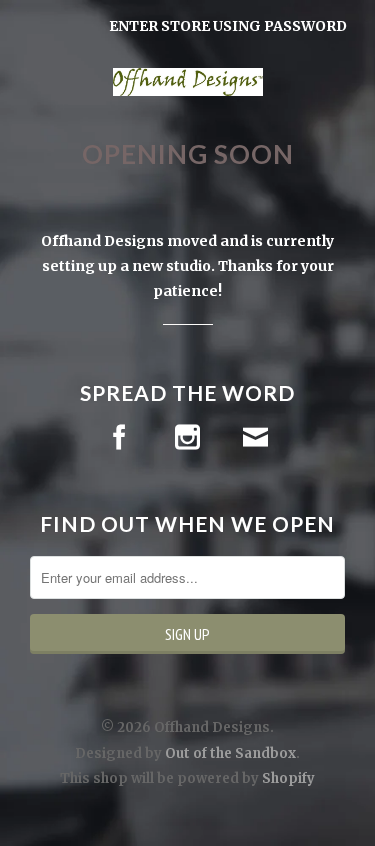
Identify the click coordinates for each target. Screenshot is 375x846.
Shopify (288, 778)
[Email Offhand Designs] (255, 437)
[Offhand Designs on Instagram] (187, 437)
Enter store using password (228, 26)
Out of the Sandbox (230, 753)
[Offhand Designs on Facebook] (119, 437)
